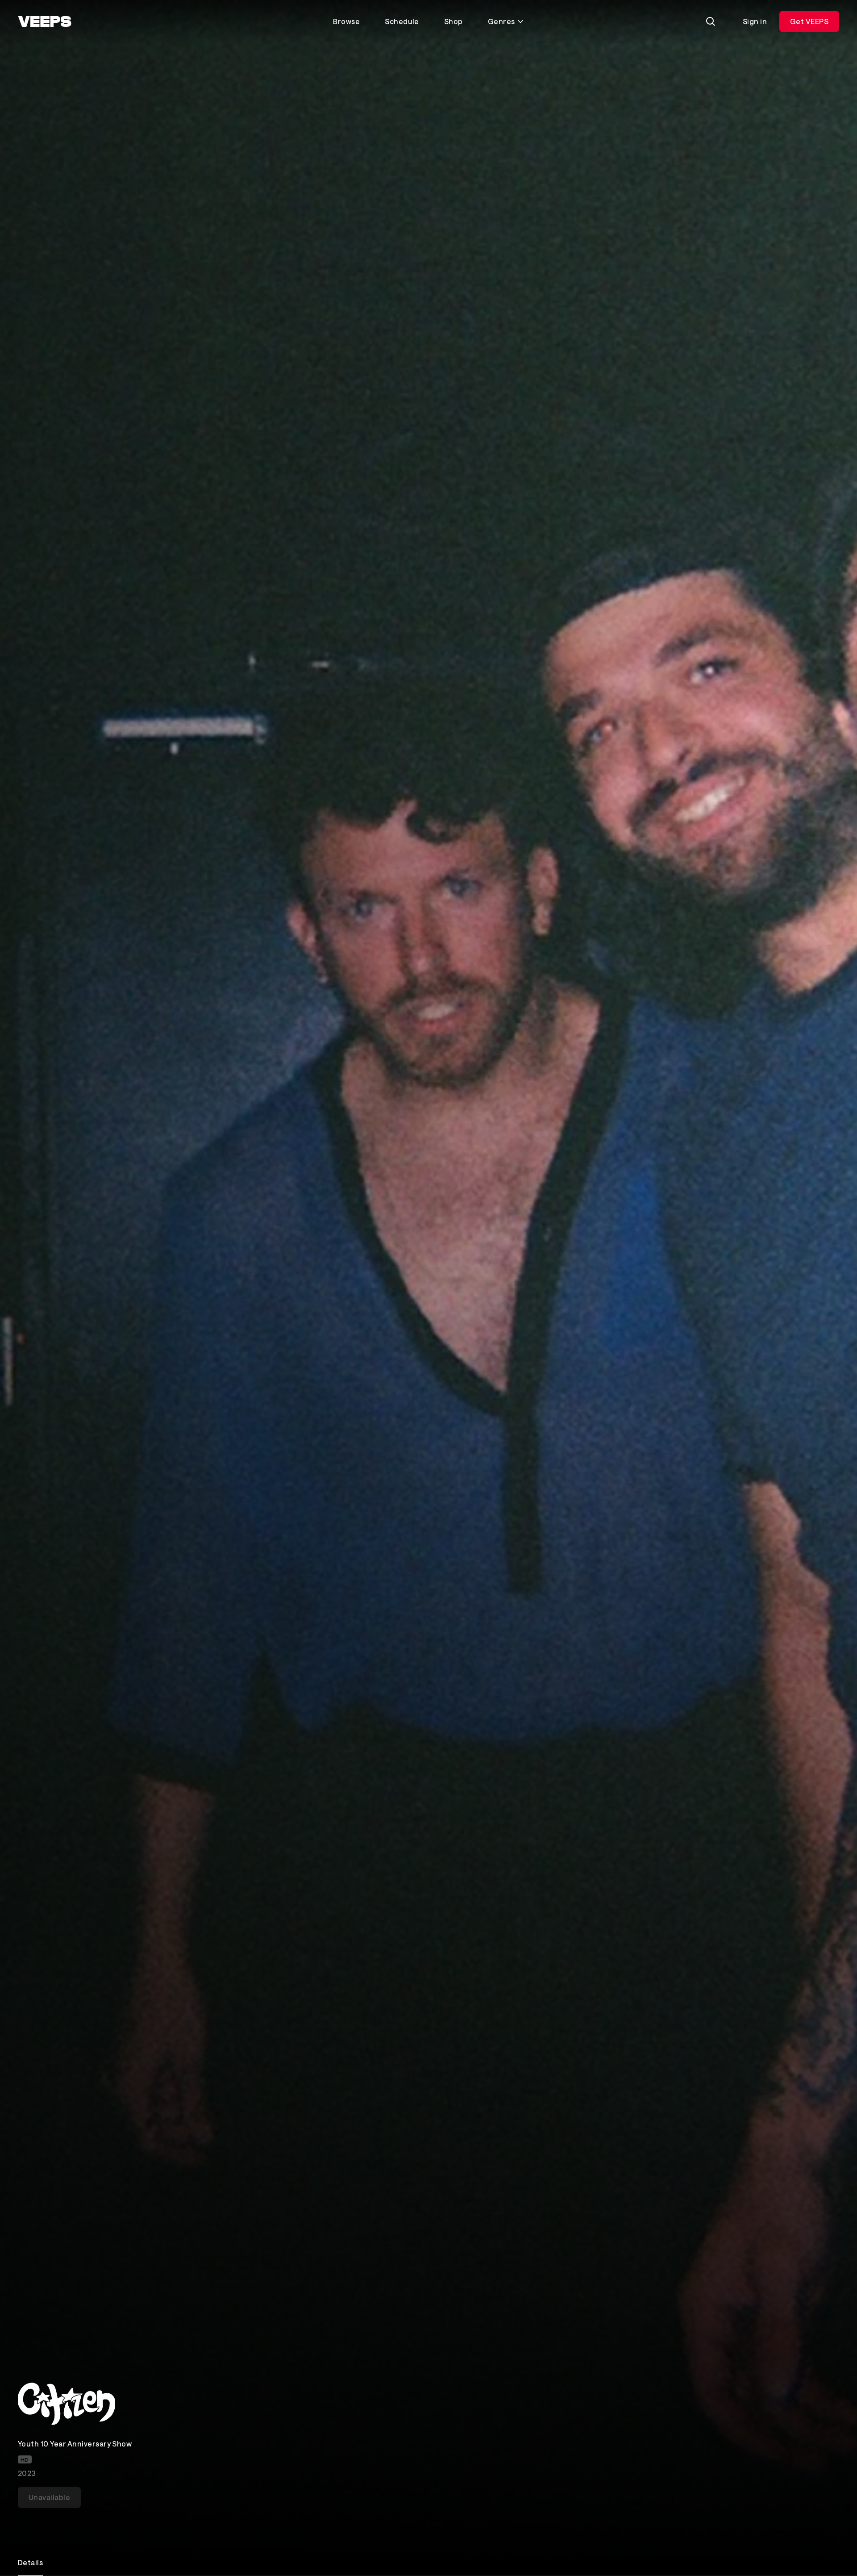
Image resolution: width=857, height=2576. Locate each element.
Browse (346, 21)
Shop (453, 21)
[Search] (711, 21)
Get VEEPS (809, 21)
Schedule (402, 21)
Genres (501, 21)
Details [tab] (30, 2562)
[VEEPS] (45, 21)
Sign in (755, 21)
